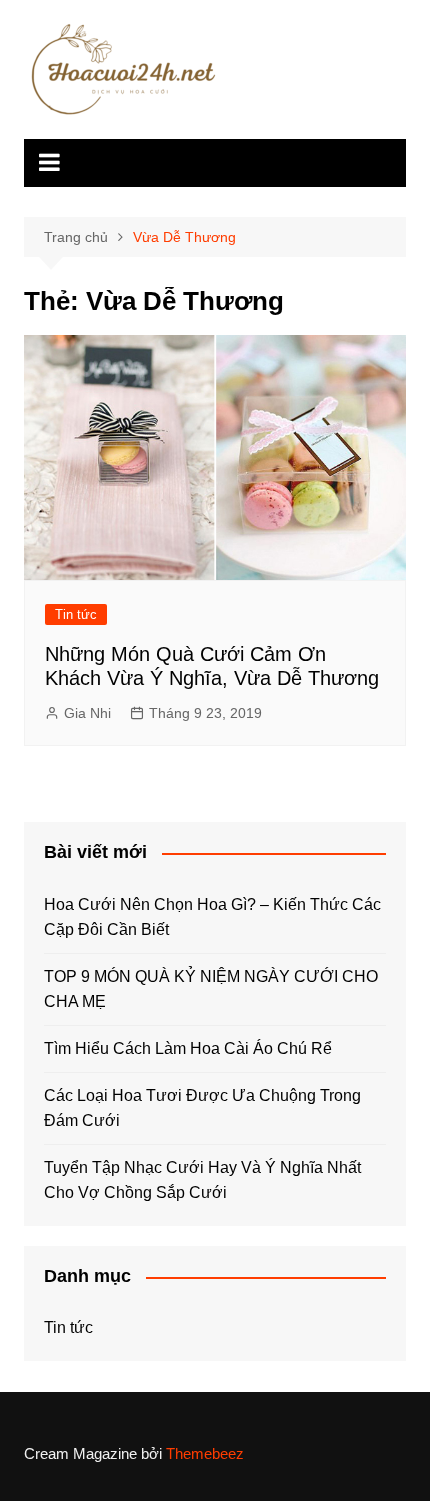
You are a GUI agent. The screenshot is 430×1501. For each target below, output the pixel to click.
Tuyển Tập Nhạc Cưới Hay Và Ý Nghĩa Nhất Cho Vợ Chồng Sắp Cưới (202, 1180)
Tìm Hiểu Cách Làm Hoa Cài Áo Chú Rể (188, 1048)
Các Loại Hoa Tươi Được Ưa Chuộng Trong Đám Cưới (202, 1108)
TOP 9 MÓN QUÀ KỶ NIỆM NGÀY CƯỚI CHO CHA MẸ (211, 989)
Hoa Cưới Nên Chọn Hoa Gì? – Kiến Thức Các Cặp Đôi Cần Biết (212, 917)
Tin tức (76, 614)
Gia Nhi (87, 713)
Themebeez (205, 1453)
